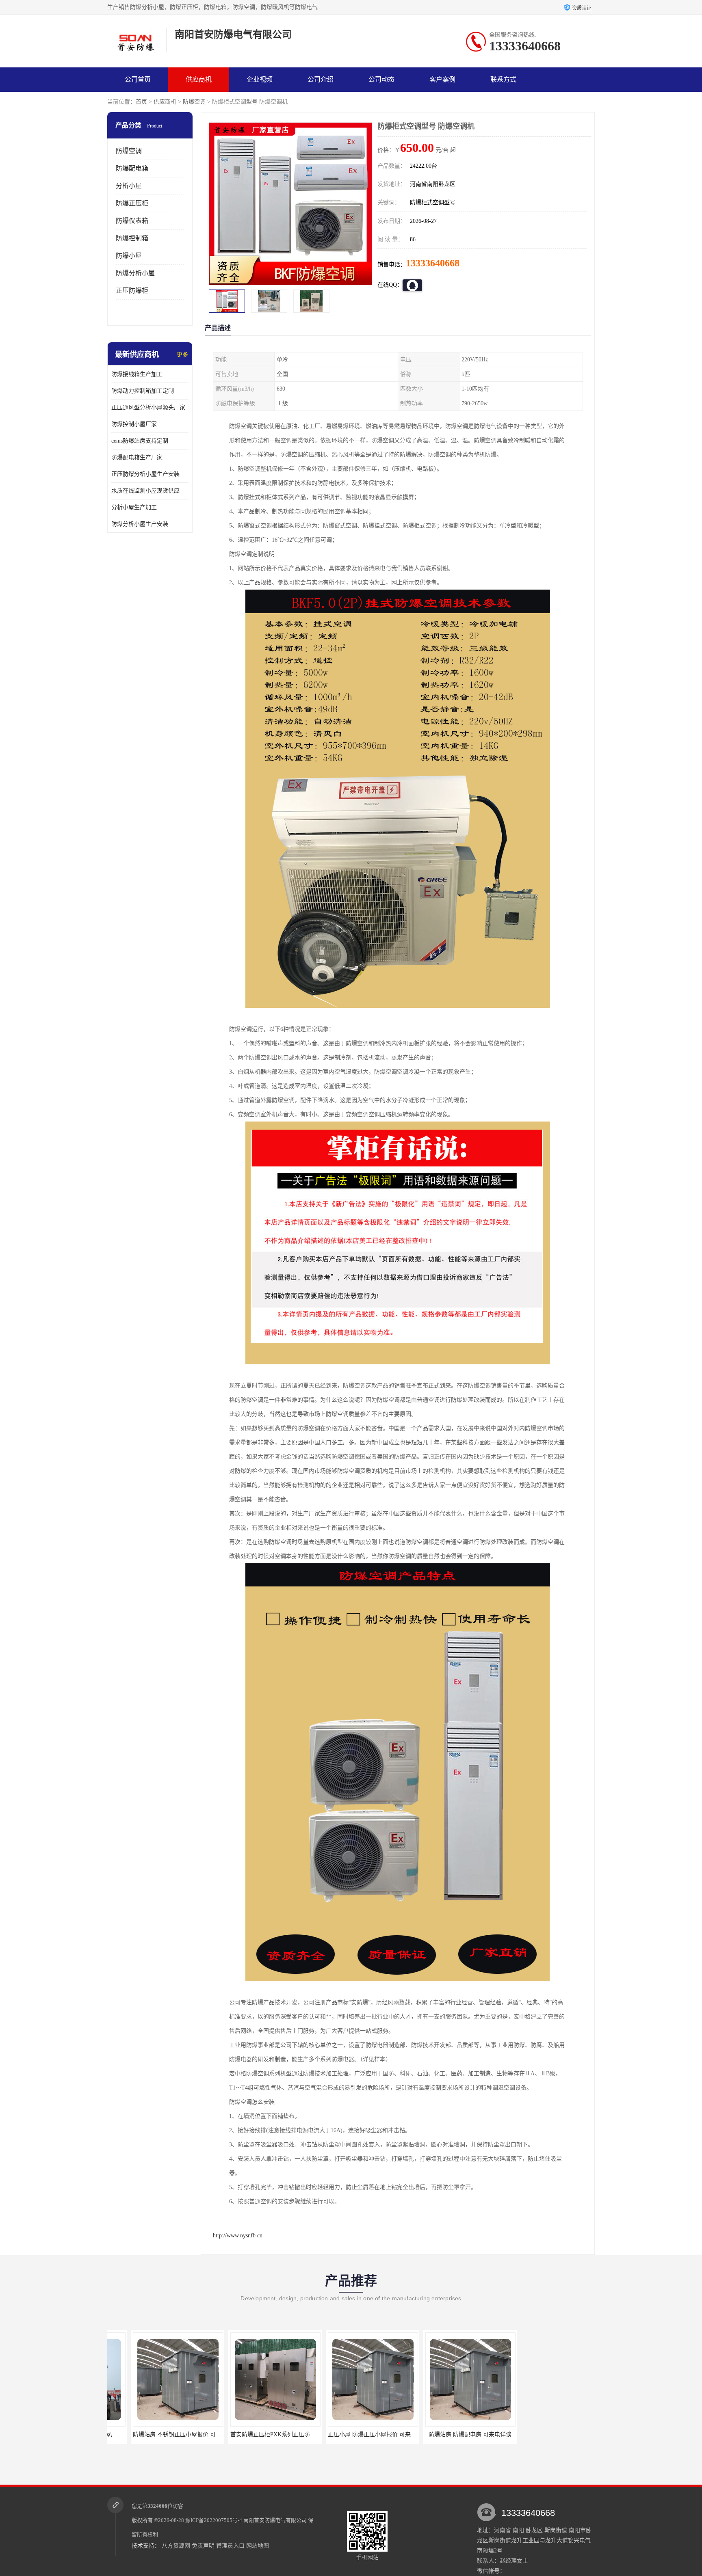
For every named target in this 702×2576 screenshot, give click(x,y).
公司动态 (381, 79)
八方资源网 (176, 2546)
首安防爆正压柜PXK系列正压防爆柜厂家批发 (172, 2434)
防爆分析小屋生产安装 (140, 524)
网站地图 (258, 2546)
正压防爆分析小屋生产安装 (145, 474)
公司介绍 (321, 79)
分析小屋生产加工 (134, 507)
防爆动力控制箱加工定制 (143, 391)
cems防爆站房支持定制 (140, 441)
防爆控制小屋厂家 (134, 424)
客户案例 (442, 79)
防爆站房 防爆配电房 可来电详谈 (355, 2434)
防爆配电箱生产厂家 (137, 457)
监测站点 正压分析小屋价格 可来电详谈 (458, 2434)
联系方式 (503, 79)
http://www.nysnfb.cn (238, 2236)
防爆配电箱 (132, 168)
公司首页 (138, 79)
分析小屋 (129, 186)
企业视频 (260, 79)
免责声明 (203, 2546)
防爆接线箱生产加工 (137, 374)
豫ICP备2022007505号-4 (214, 2520)
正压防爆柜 (132, 291)
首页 (141, 102)
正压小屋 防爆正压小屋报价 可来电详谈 (263, 2434)
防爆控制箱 (132, 238)
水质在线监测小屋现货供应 (145, 491)
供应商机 (199, 79)
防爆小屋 (129, 256)
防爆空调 (194, 102)
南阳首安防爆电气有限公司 (275, 2520)
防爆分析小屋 (135, 273)
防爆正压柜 (132, 203)
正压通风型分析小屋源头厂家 (148, 407)
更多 (182, 355)
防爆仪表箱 (132, 221)
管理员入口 (230, 2546)
